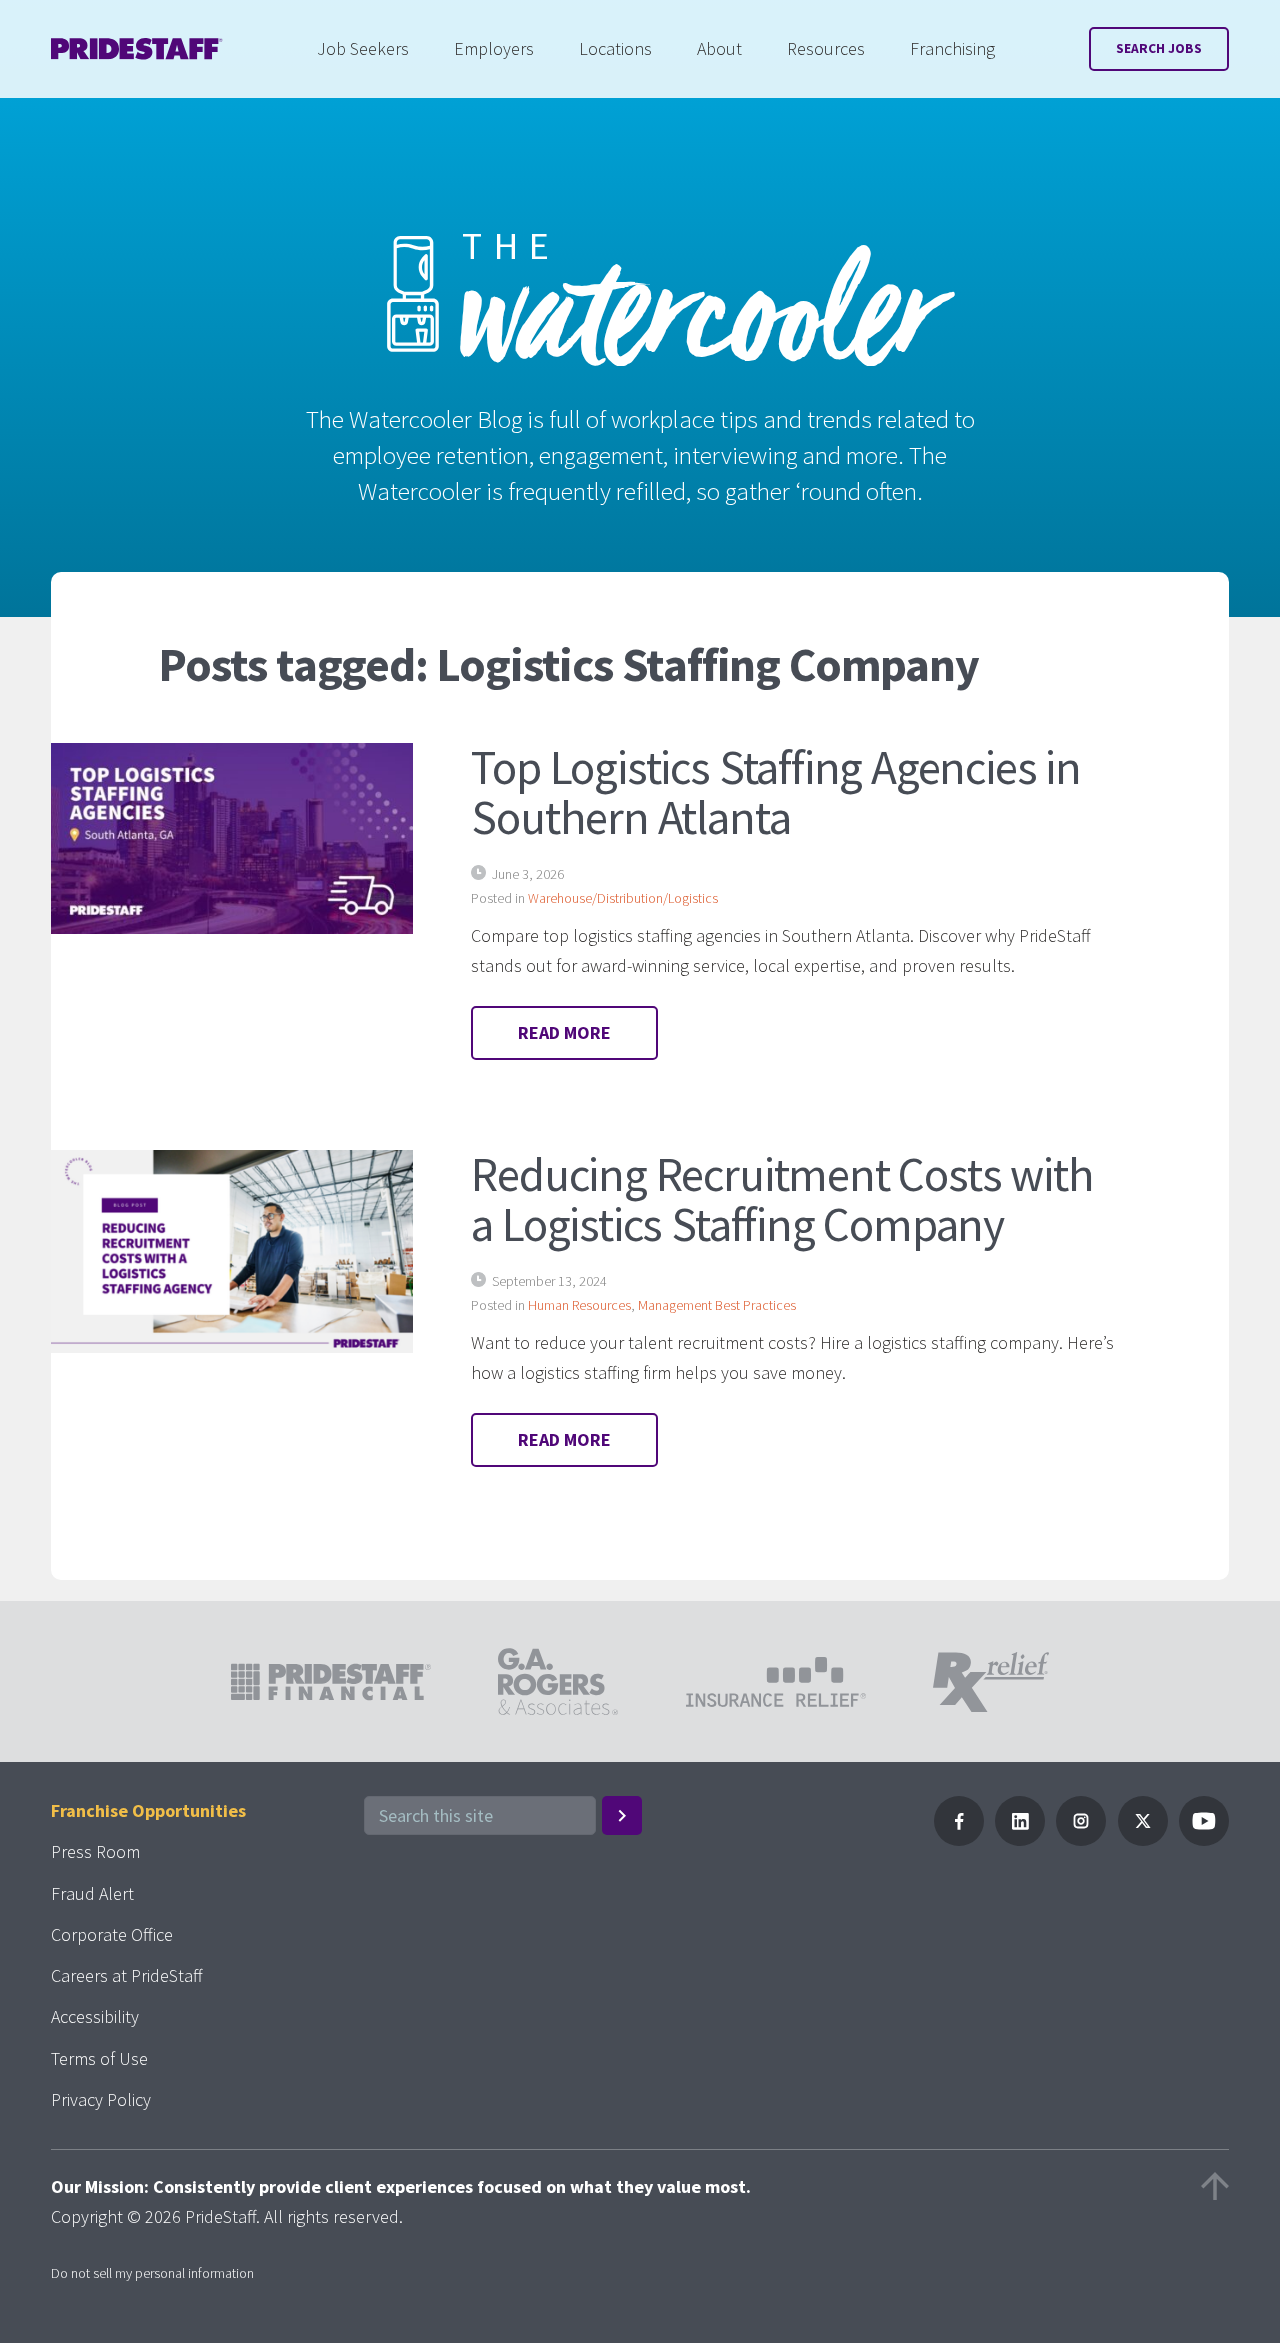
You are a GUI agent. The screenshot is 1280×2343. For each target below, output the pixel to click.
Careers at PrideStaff (127, 1975)
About (719, 48)
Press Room (95, 1851)
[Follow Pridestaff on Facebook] (959, 1839)
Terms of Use (99, 2058)
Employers (494, 48)
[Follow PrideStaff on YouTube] (1204, 1839)
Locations (615, 48)
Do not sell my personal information (152, 2273)
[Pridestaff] (137, 49)
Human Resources (579, 1305)
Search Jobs (1159, 48)
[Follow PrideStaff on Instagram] (1081, 1839)
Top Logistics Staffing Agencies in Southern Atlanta (776, 792)
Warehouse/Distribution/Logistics (623, 898)
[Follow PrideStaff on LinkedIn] (1020, 1839)
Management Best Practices (717, 1305)
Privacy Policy (101, 2099)
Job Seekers (363, 48)
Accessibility (95, 2016)
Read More (564, 1032)
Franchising (952, 48)
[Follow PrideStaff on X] (1143, 1839)
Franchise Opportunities (148, 1810)
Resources (826, 48)
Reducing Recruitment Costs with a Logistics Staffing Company (782, 1199)
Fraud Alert (92, 1893)
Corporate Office (112, 1934)
